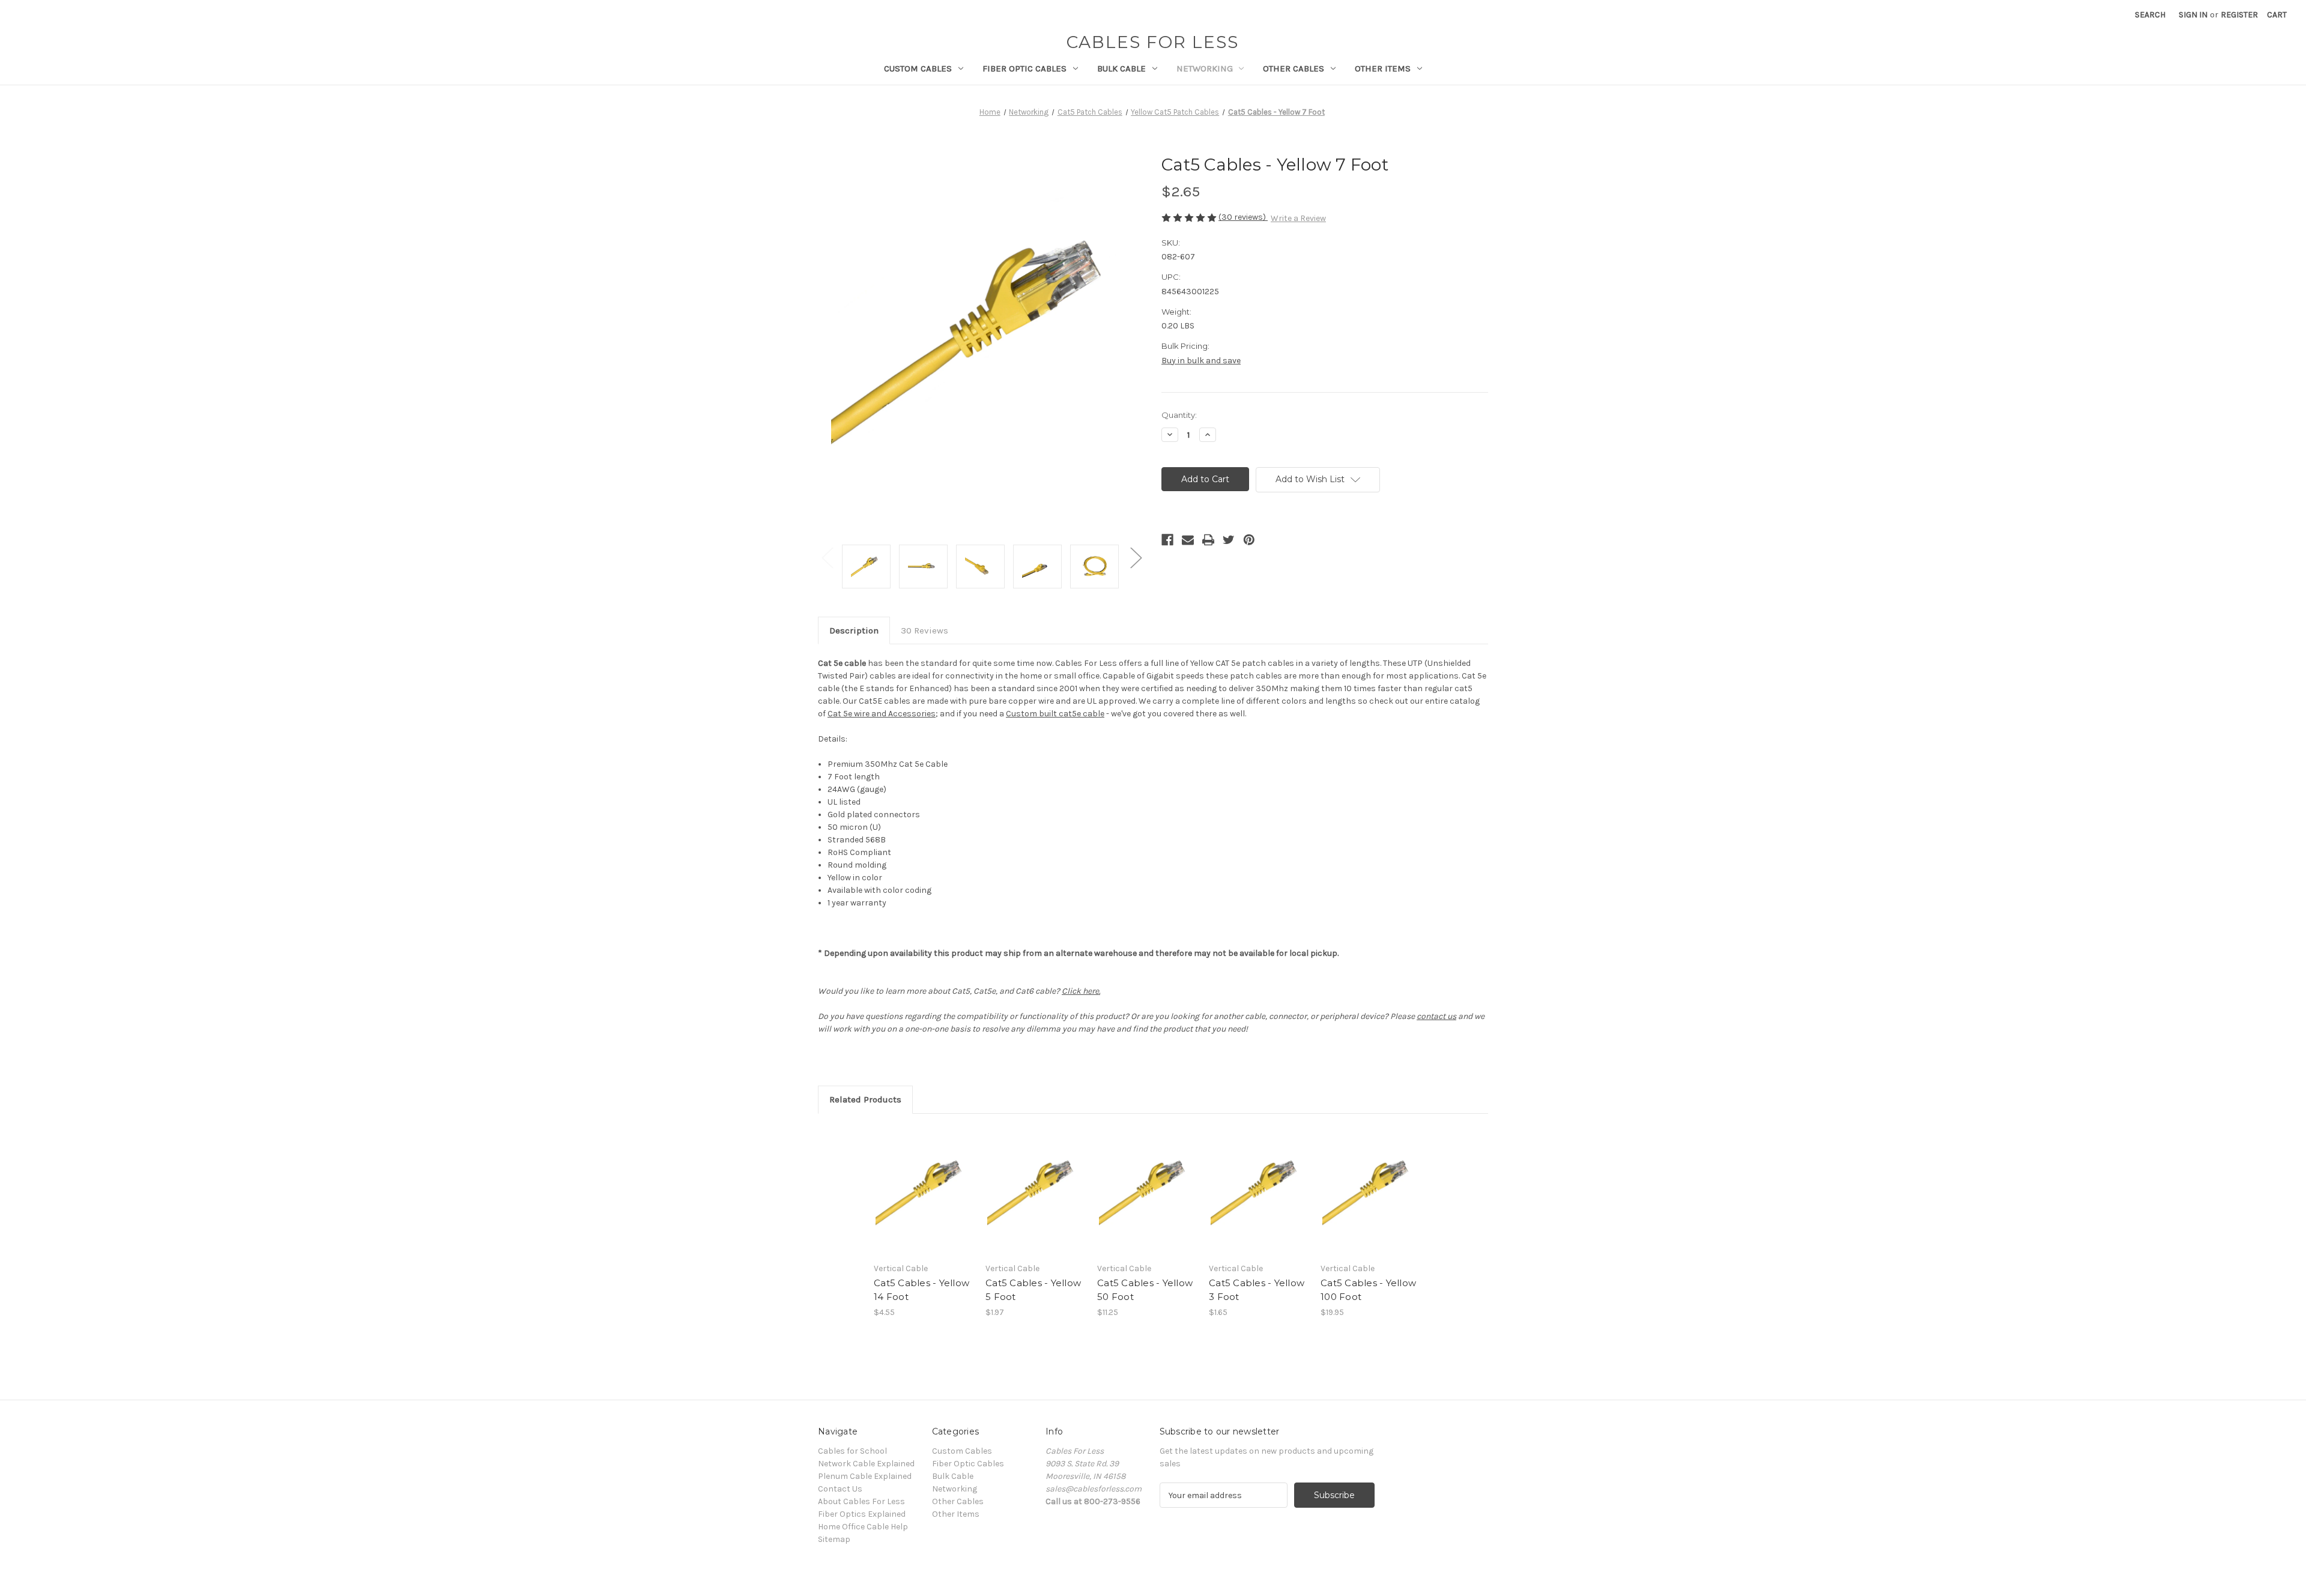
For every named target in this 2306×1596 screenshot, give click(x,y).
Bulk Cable (1121, 68)
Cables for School (852, 1451)
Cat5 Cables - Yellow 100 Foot (1368, 1290)
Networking (1205, 68)
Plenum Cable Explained (865, 1476)
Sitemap (834, 1539)
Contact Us (840, 1489)
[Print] (1208, 540)
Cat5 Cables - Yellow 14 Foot (921, 1290)
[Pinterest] (1249, 540)
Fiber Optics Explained (862, 1514)
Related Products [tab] (865, 1099)
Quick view (922, 1180)
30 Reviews (925, 630)
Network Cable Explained (866, 1464)
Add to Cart (923, 1202)
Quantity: (1179, 415)
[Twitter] (1229, 540)
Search (2150, 15)
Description (854, 630)
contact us (1436, 1016)
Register (2239, 15)
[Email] (1188, 540)
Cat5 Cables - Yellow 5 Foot (1033, 1290)
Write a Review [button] (1298, 218)
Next (1136, 558)
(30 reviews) (1243, 217)
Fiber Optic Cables (1024, 68)
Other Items (1383, 68)
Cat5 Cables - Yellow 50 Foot (1145, 1290)
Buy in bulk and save (1201, 361)
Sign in (2193, 15)
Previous (827, 558)
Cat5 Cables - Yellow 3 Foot (1257, 1290)
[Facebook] (1167, 540)
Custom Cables (918, 68)
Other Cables (1294, 68)
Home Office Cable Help (863, 1527)
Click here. (1081, 991)
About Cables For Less (861, 1501)
